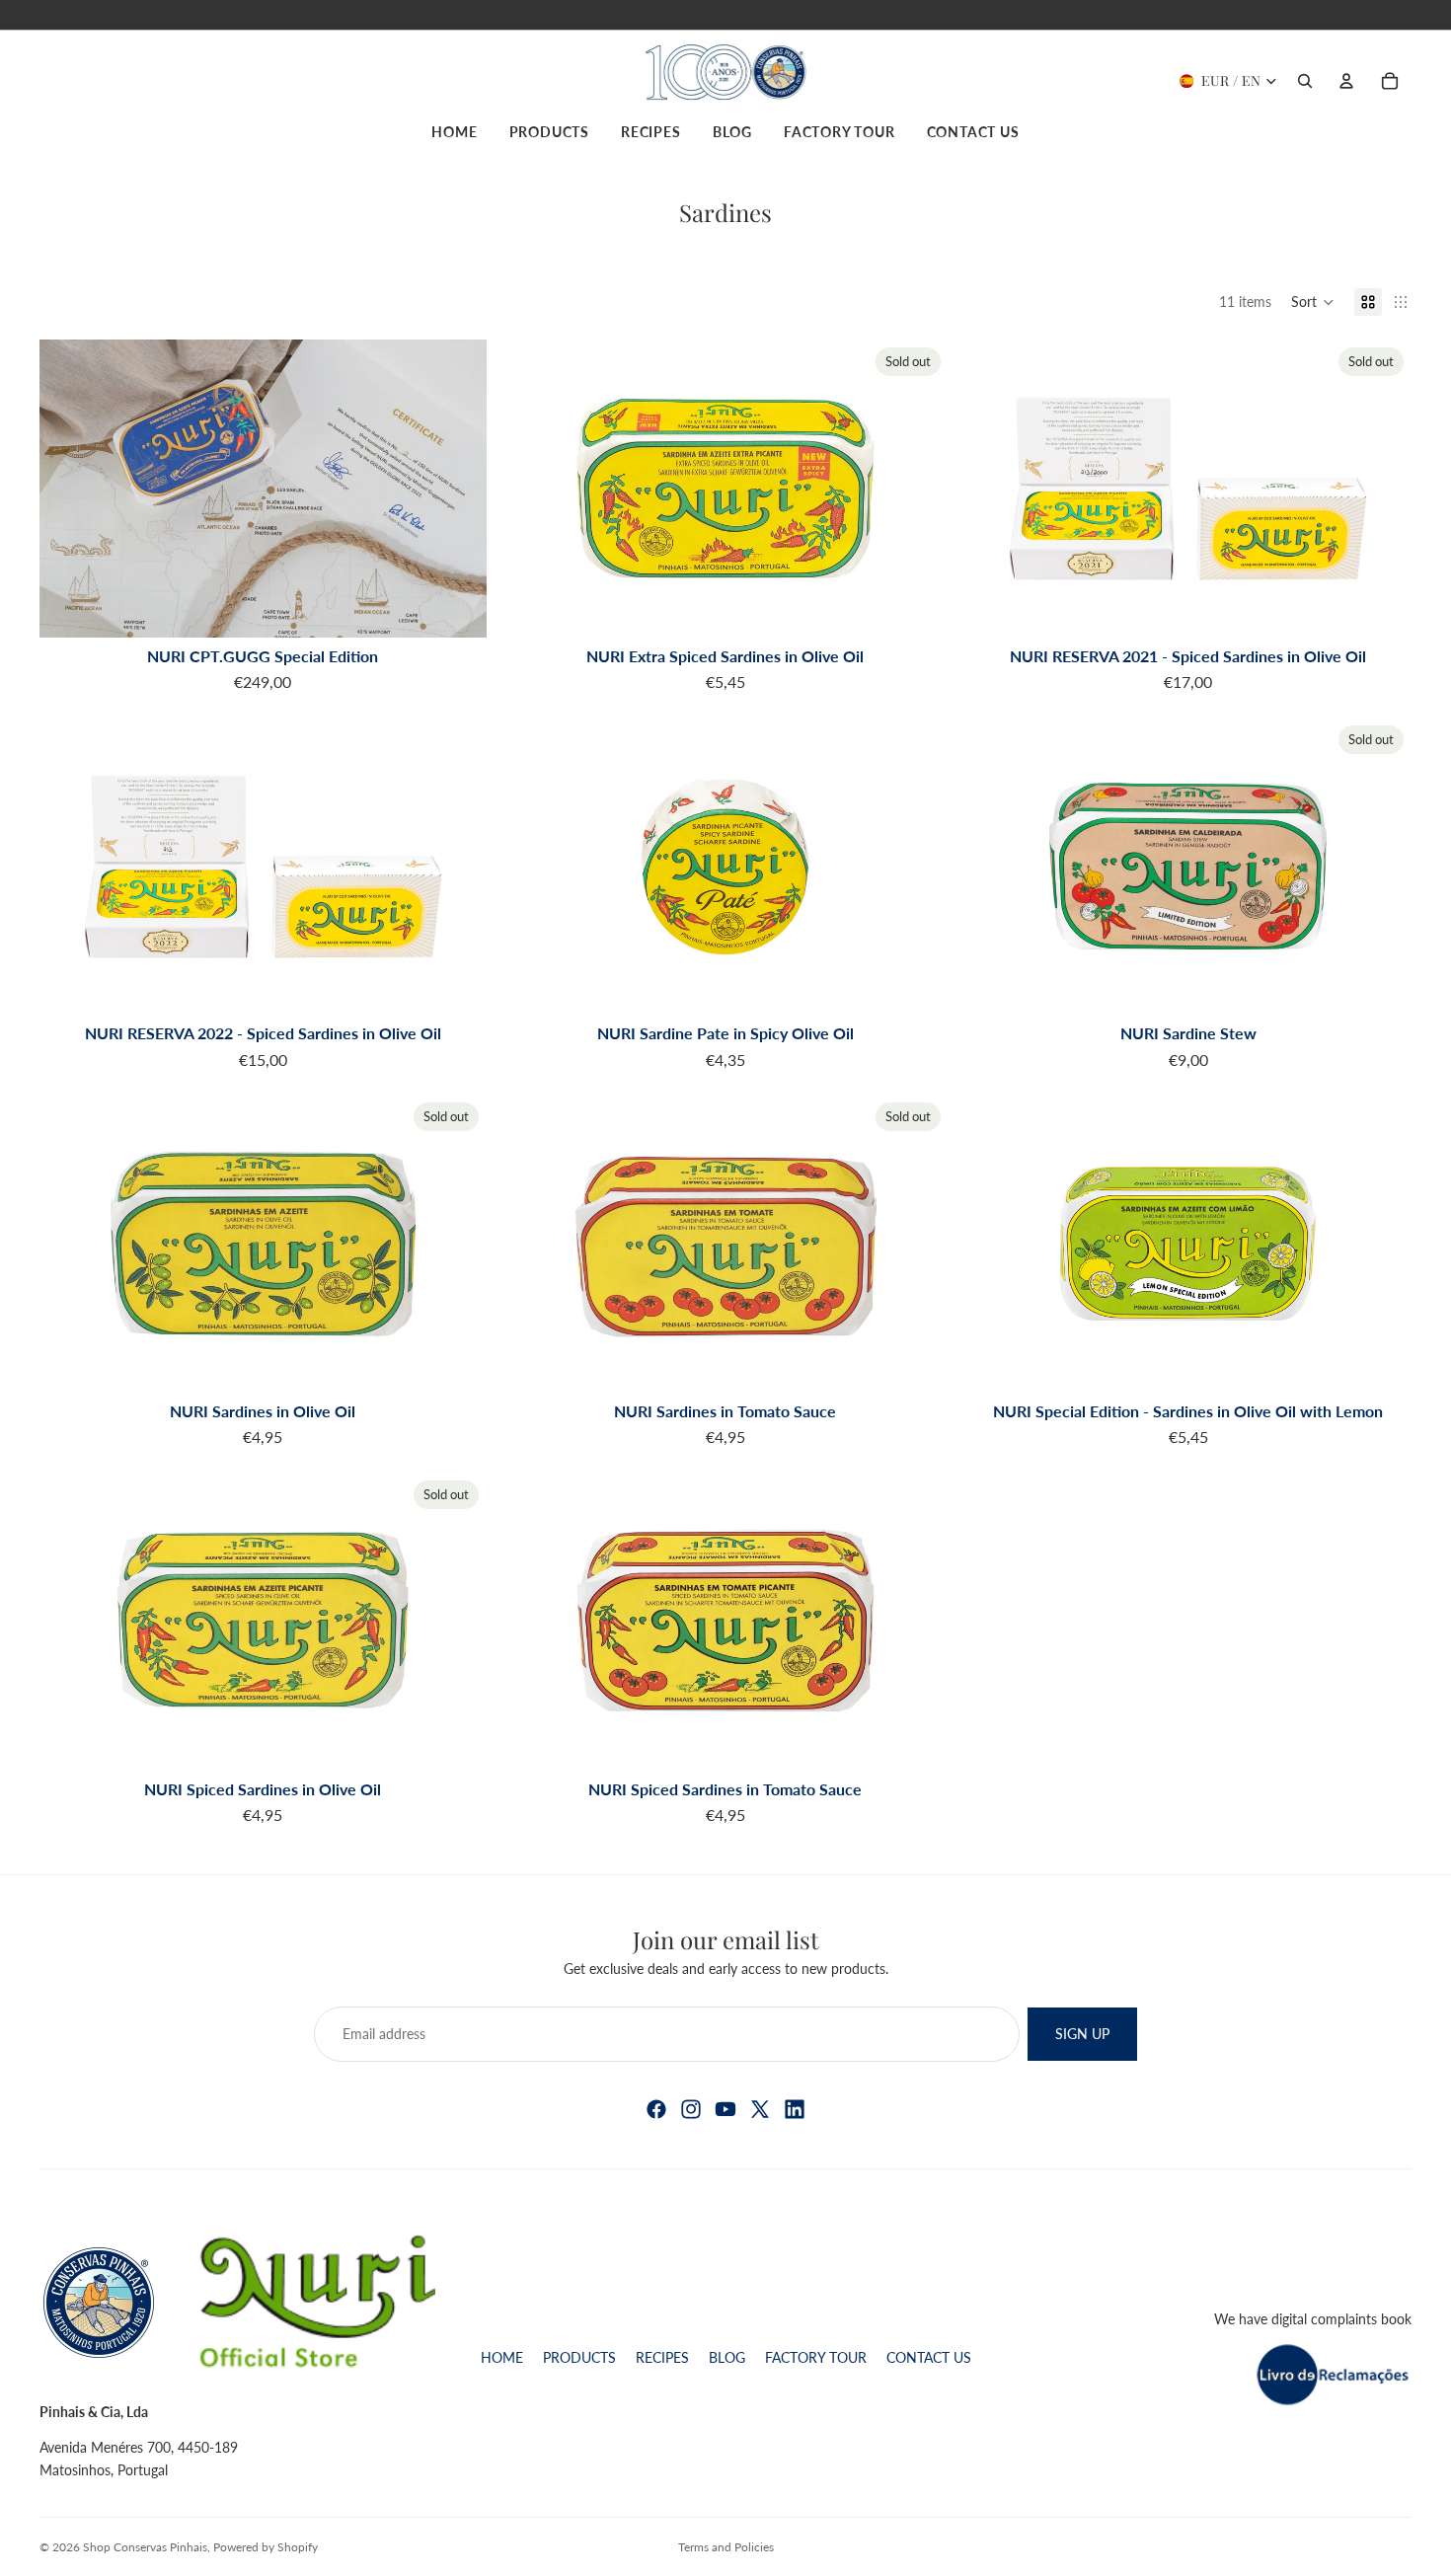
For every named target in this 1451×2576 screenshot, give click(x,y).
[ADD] (456, 607)
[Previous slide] (69, 489)
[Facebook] (656, 2109)
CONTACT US (929, 2357)
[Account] (1346, 81)
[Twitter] (760, 2109)
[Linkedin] (795, 2109)
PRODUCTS (579, 2357)
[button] (1313, 302)
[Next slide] (457, 489)
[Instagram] (691, 2109)
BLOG (727, 2357)
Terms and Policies (726, 2547)
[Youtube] (725, 2109)
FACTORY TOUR (816, 2357)
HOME (502, 2357)
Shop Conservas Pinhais (145, 2547)
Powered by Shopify (266, 2547)
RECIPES (662, 2357)
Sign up (1082, 2033)
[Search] (1305, 81)
